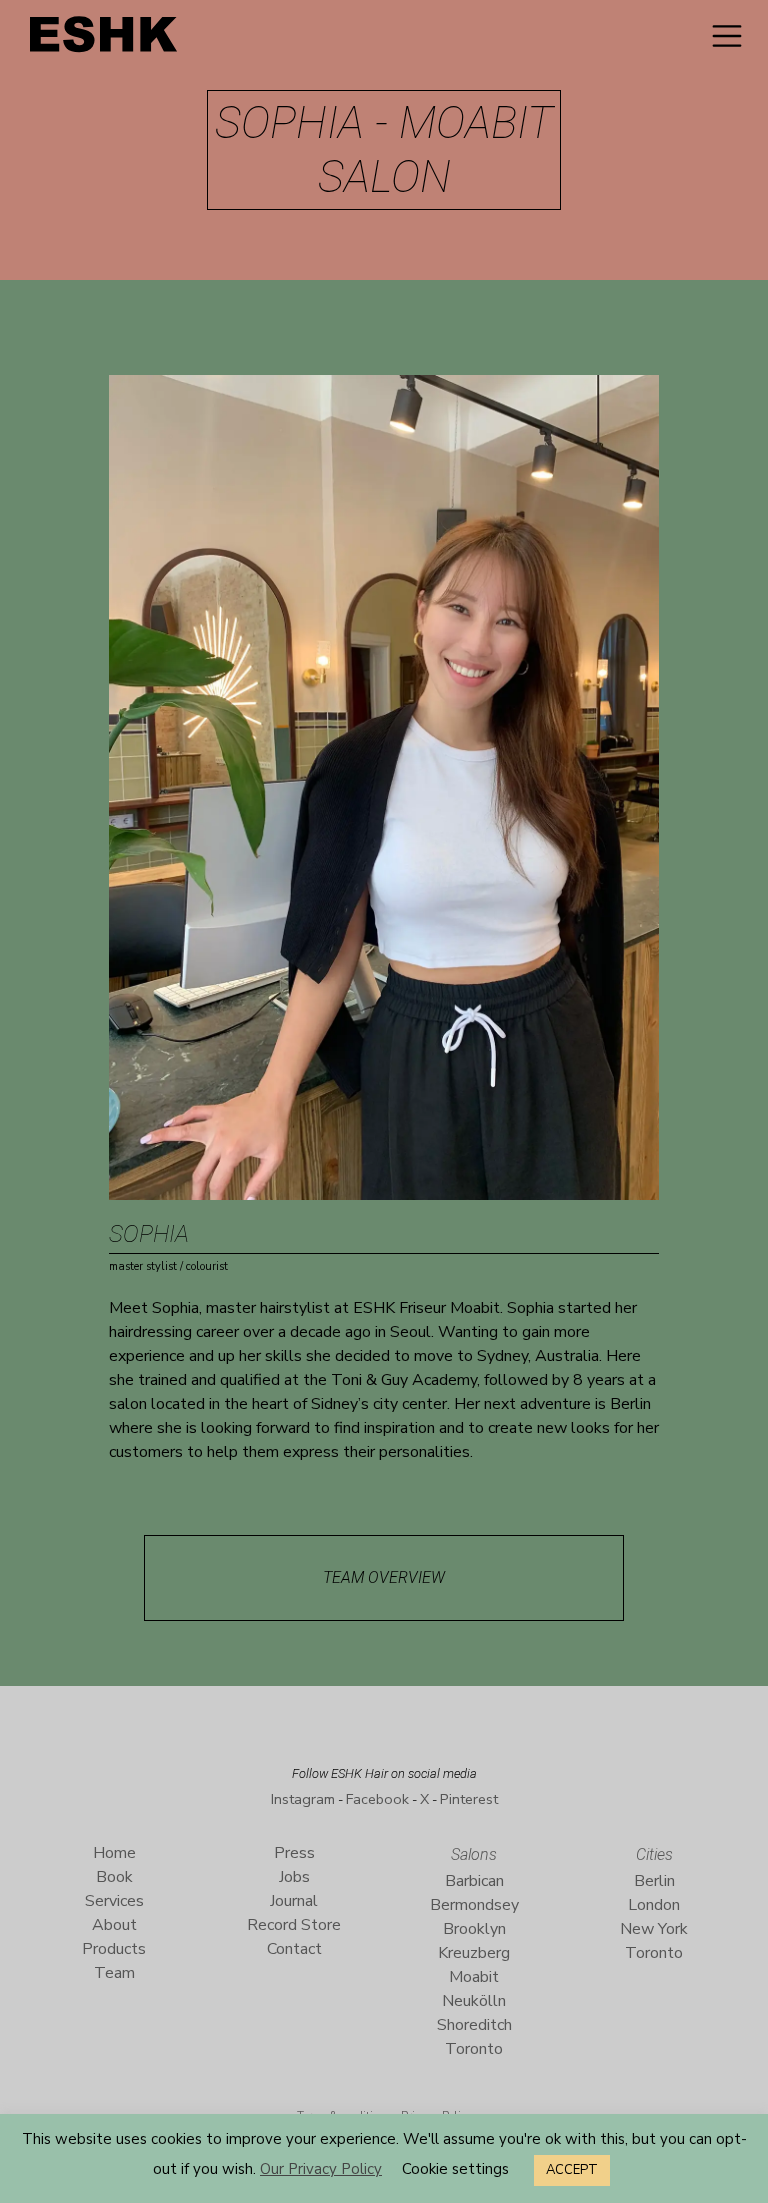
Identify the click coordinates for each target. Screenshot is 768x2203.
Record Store (294, 1925)
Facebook (377, 1799)
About (114, 1925)
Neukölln (474, 2001)
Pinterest (469, 1799)
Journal (294, 1901)
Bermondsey (474, 1905)
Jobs (294, 1877)
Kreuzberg (474, 1953)
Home (114, 1853)
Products (114, 1949)
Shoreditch (474, 2025)
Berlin (654, 1881)
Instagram (303, 1799)
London (654, 1905)
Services (114, 1901)
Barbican (474, 1881)
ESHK (105, 39)
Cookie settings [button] (455, 2169)
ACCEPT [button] (572, 2170)
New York (654, 1929)
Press (294, 1853)
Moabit (474, 1977)
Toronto (474, 2049)
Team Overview (384, 1577)
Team (114, 1973)
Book (114, 1877)
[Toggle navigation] (727, 36)
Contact (294, 1949)
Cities (654, 1854)
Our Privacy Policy (321, 2169)
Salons (474, 1854)
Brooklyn (474, 1929)
